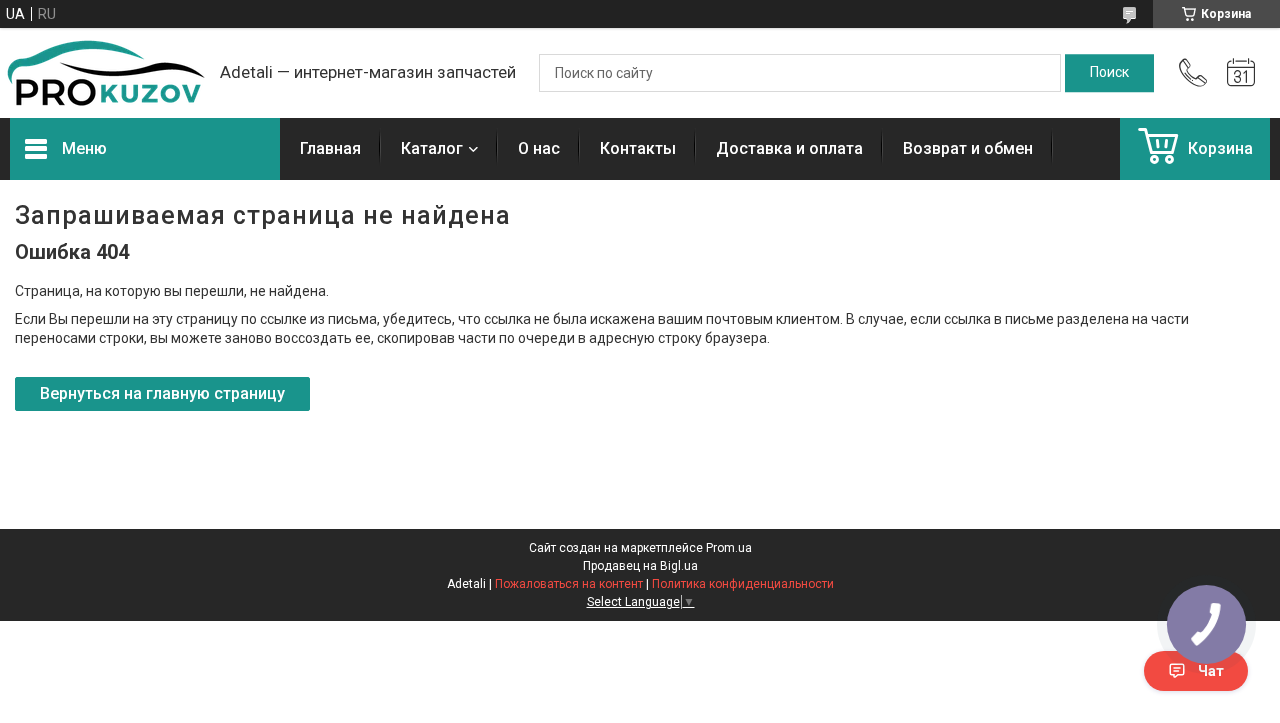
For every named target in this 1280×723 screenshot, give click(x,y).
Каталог (432, 148)
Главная (330, 148)
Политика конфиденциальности (743, 584)
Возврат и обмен (968, 148)
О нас (539, 148)
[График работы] (1241, 73)
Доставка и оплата (789, 148)
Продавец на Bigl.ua (640, 566)
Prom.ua (729, 548)
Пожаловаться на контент (569, 584)
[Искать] (1109, 73)
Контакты (638, 148)
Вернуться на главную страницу (162, 393)
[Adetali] (105, 73)
